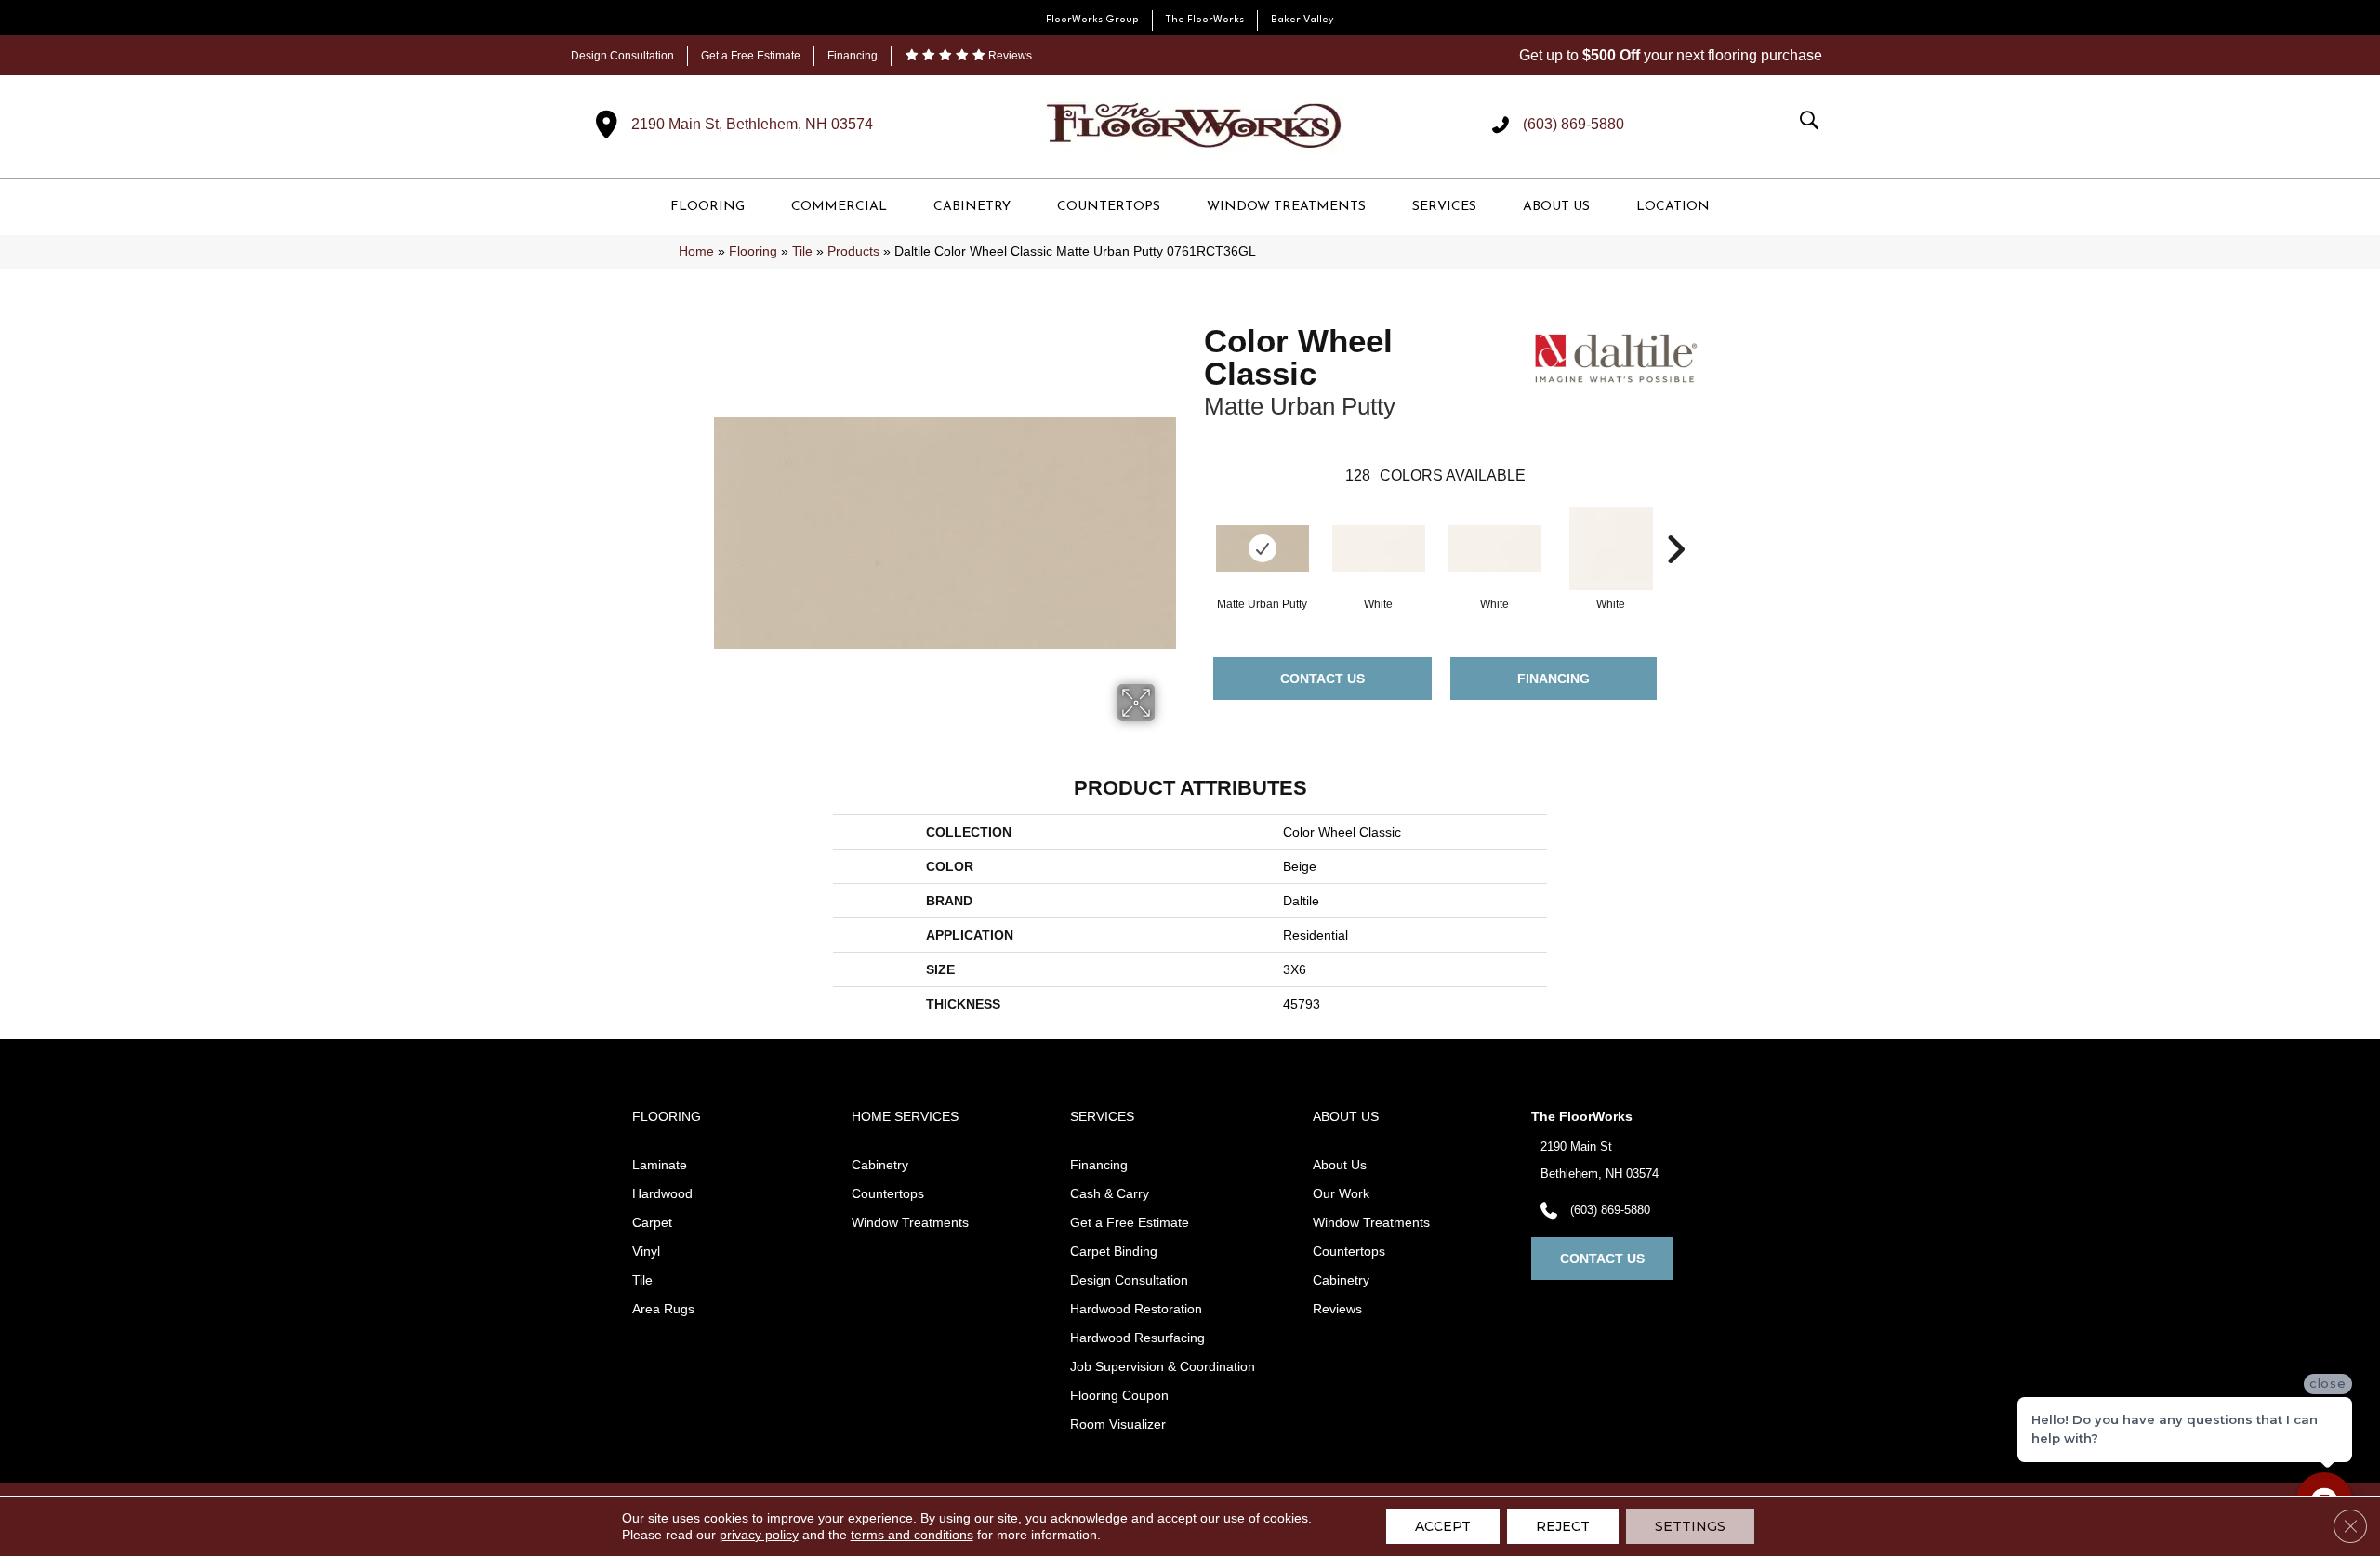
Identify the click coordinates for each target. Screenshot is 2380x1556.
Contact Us (1322, 679)
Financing (853, 56)
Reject (1563, 1526)
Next (1675, 521)
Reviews (1009, 56)
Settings (1690, 1526)
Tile (802, 251)
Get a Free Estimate (751, 56)
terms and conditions (912, 1535)
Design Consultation (622, 56)
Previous (1195, 521)
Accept (1443, 1526)
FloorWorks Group (1092, 20)
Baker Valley (1302, 20)
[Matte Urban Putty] (1263, 548)
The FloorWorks (1205, 20)
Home (696, 251)
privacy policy (759, 1535)
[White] (1379, 548)
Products (853, 251)
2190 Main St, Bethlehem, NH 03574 (752, 124)
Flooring (753, 251)
